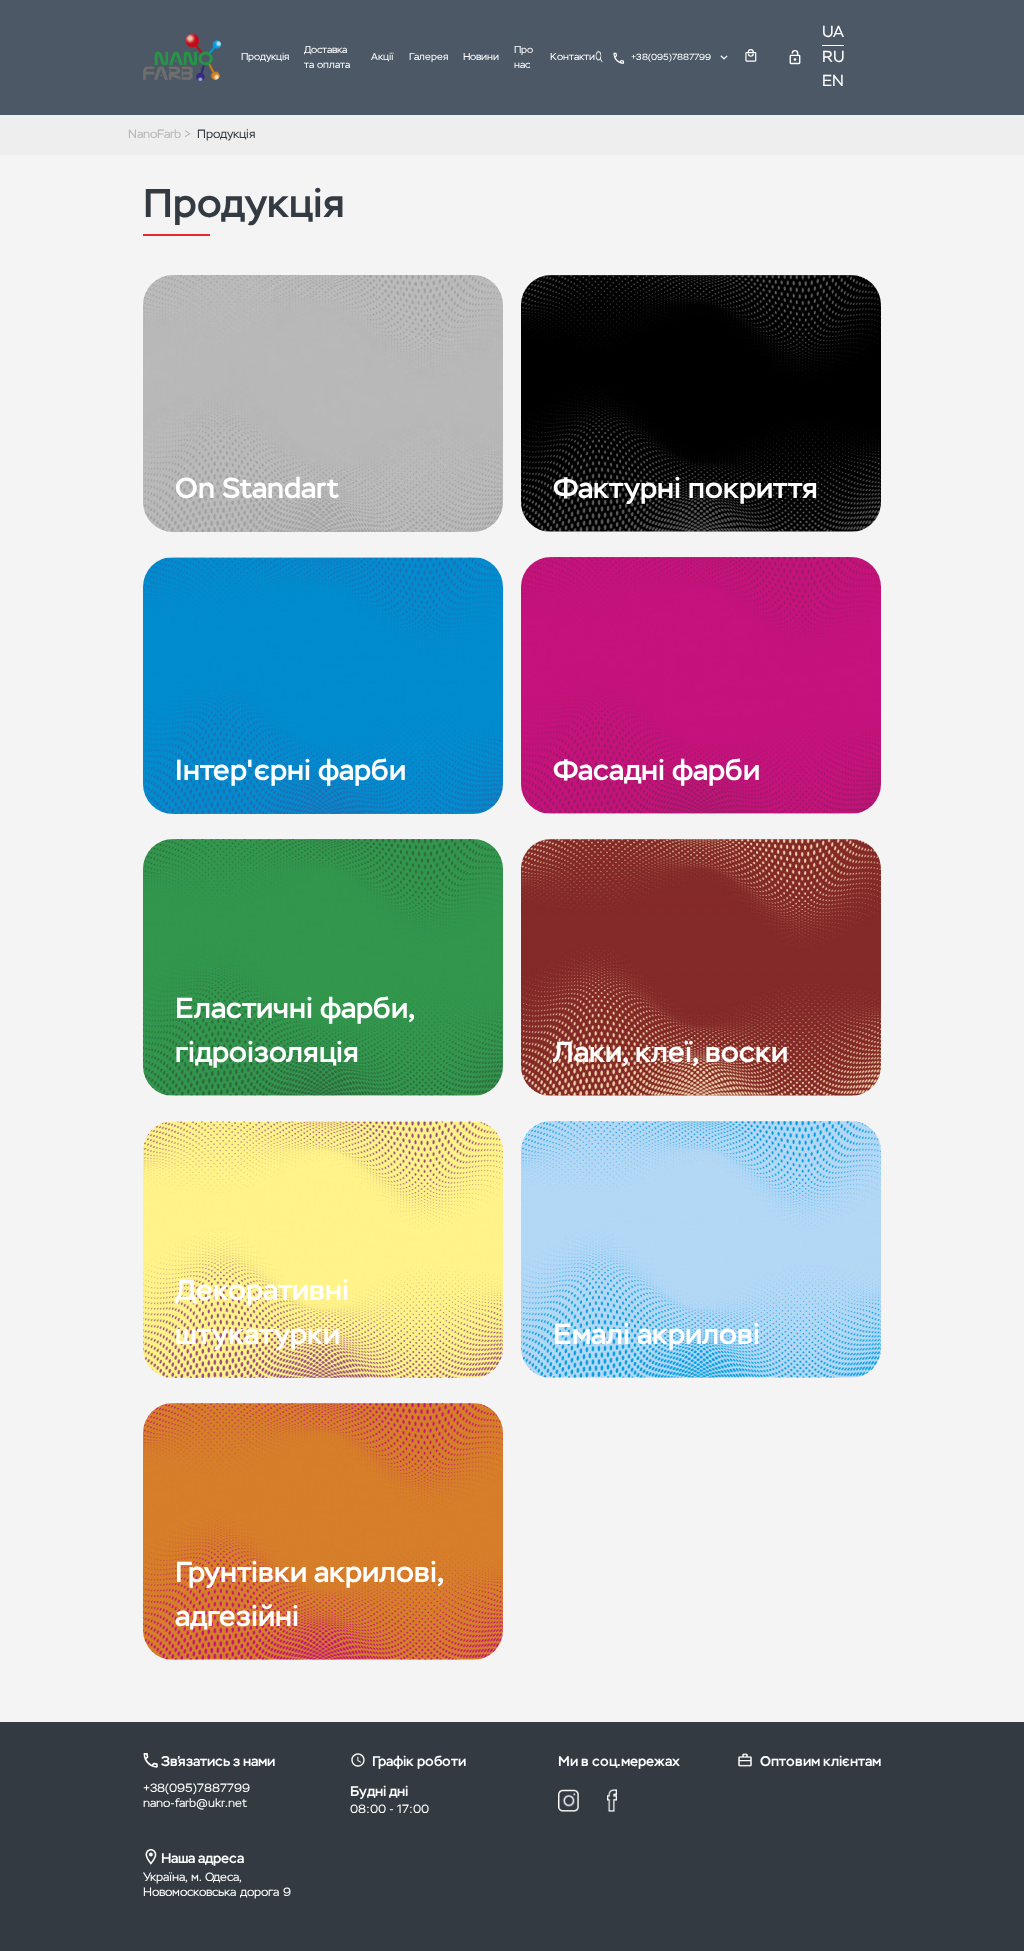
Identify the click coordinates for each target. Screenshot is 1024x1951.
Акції (382, 57)
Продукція (265, 57)
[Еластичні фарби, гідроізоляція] (323, 968)
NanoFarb (154, 135)
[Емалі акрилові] (701, 1250)
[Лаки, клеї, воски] (701, 968)
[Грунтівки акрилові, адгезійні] (323, 1532)
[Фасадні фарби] (701, 686)
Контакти (572, 57)
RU (833, 58)
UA (833, 33)
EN (833, 82)
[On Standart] (323, 404)
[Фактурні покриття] (701, 404)
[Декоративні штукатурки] (323, 1250)
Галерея (428, 57)
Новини (481, 57)
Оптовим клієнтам (820, 1762)
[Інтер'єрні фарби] (323, 686)
